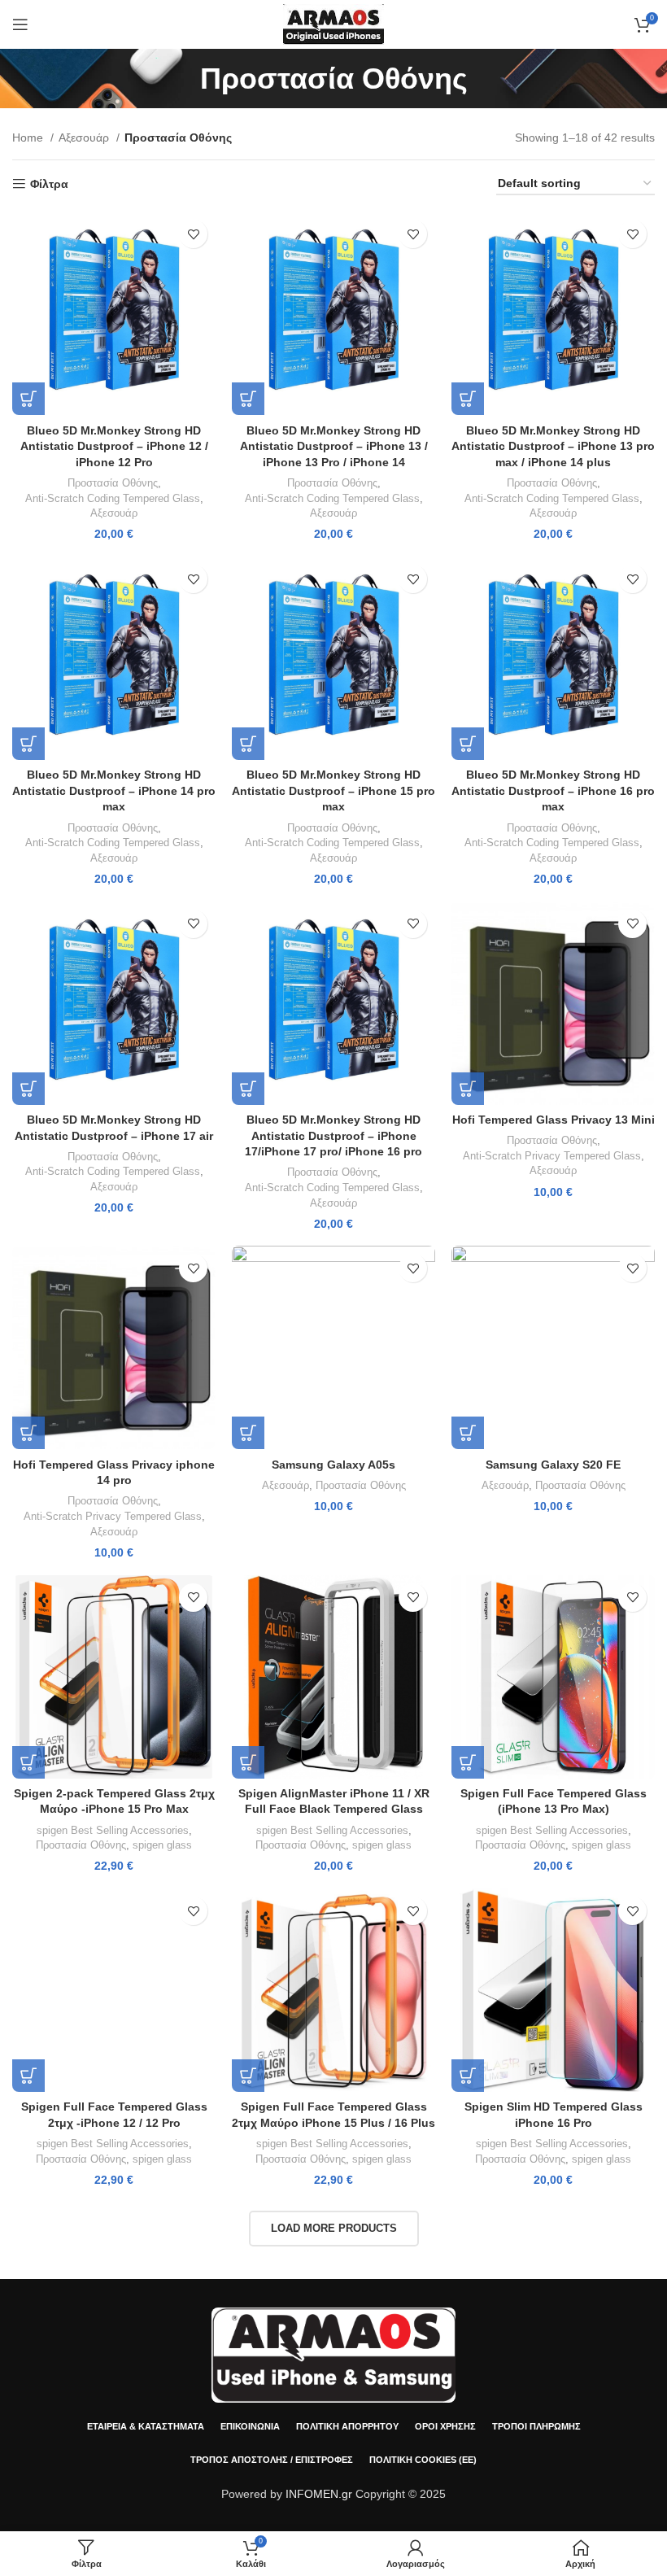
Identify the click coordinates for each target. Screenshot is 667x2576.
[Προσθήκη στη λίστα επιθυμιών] (193, 234)
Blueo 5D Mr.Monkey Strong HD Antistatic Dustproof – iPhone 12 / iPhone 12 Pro (114, 446)
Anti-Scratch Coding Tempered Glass (113, 498)
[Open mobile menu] (20, 24)
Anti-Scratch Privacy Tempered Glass (552, 1156)
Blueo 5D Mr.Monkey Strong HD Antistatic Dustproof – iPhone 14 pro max (114, 790)
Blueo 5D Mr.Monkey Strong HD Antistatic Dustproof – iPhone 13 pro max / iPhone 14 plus (553, 446)
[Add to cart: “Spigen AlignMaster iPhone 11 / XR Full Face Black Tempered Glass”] (248, 1762)
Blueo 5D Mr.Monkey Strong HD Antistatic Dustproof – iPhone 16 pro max (553, 790)
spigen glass (162, 1845)
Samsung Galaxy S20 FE (553, 1465)
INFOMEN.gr (319, 2494)
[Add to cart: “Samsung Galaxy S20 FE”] (468, 1433)
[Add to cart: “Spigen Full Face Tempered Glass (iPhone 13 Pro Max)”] (468, 1762)
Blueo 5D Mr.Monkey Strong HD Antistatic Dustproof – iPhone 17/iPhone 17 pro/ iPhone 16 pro (333, 1135)
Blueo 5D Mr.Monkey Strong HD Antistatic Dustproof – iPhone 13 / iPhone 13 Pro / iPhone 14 (334, 446)
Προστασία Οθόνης (113, 483)
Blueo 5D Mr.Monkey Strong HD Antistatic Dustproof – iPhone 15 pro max (333, 790)
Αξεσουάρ (85, 138)
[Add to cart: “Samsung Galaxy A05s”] (248, 1433)
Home (29, 138)
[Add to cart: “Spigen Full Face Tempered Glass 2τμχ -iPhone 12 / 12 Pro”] (28, 2076)
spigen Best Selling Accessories (113, 1830)
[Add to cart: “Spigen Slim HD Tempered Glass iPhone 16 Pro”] (468, 2076)
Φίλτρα (49, 184)
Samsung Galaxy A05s (333, 1465)
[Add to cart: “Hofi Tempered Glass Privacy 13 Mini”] (468, 1089)
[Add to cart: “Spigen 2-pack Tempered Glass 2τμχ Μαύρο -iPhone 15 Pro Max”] (28, 1762)
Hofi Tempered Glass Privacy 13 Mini (554, 1120)
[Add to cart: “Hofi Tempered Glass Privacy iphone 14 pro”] (28, 1433)
